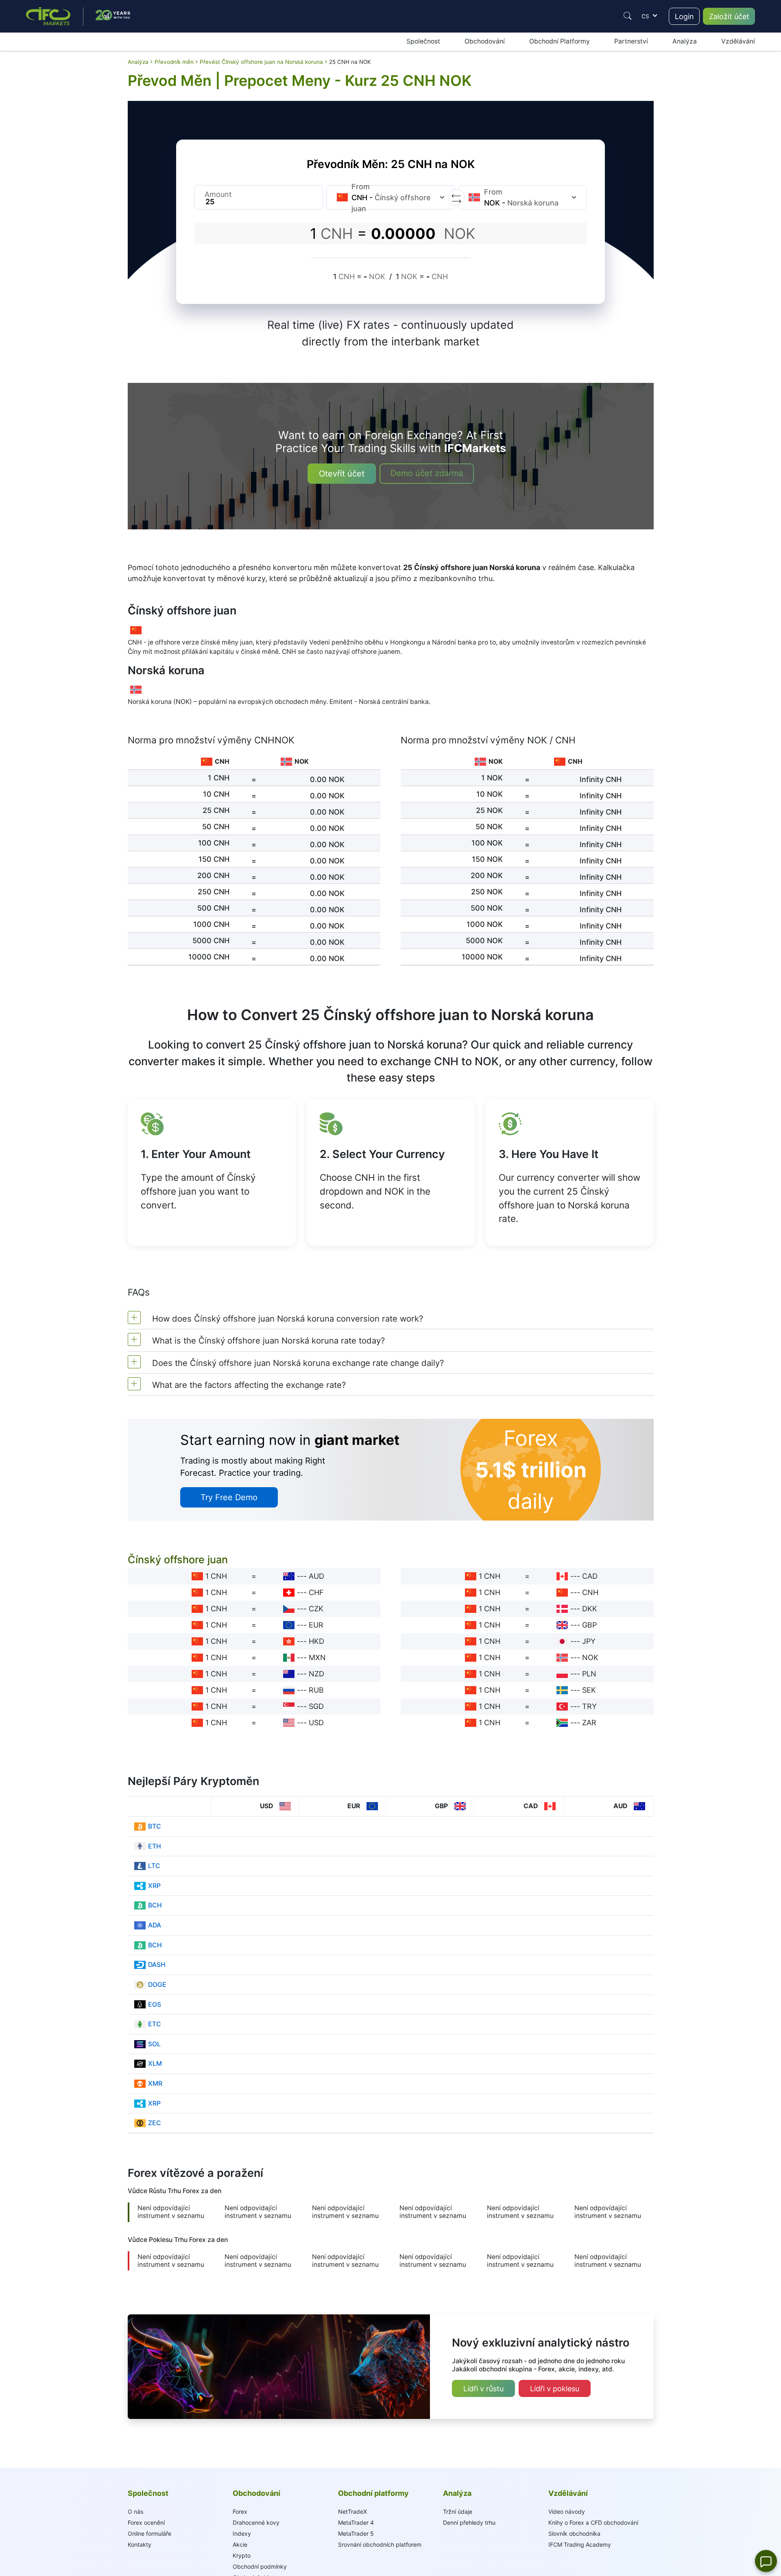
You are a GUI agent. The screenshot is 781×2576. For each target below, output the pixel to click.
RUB (316, 1690)
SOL (154, 2044)
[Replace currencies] (456, 197)
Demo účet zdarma (427, 473)
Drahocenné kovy (256, 2522)
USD (316, 1723)
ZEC (155, 2123)
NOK (590, 1657)
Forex (240, 2512)
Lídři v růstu (483, 2389)
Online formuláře (149, 2533)
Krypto (242, 2555)
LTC (154, 1866)
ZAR (589, 1723)
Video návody (567, 2512)
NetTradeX (352, 2512)
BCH (155, 1905)
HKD (316, 1641)
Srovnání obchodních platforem (380, 2544)
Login (684, 16)
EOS (155, 2005)
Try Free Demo (229, 1497)
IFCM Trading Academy (580, 2544)
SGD (316, 1706)
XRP (154, 1886)
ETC (155, 2024)
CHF (316, 1592)
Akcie (240, 2544)
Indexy (242, 2533)
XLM (155, 2064)
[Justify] (628, 16)
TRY (589, 1706)
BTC (155, 1826)
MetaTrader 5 (356, 2533)
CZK (316, 1609)
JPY (589, 1641)
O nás (135, 2512)
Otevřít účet (342, 474)
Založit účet (729, 16)
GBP (589, 1625)
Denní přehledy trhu (469, 2522)
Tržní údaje (458, 2512)
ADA (155, 1925)
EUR (316, 1625)
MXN (317, 1657)
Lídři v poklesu (555, 2389)
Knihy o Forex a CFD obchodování (593, 2522)
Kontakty (140, 2544)
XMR (155, 2083)
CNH (590, 1592)
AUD (316, 1576)
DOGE (157, 1985)
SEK (589, 1690)
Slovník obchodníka (574, 2533)
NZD (316, 1674)
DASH (157, 1965)
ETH (155, 1846)
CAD (590, 1576)
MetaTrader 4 (356, 2522)
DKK (590, 1609)
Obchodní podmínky (260, 2566)
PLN (589, 1674)
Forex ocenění (146, 2522)
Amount (218, 194)
